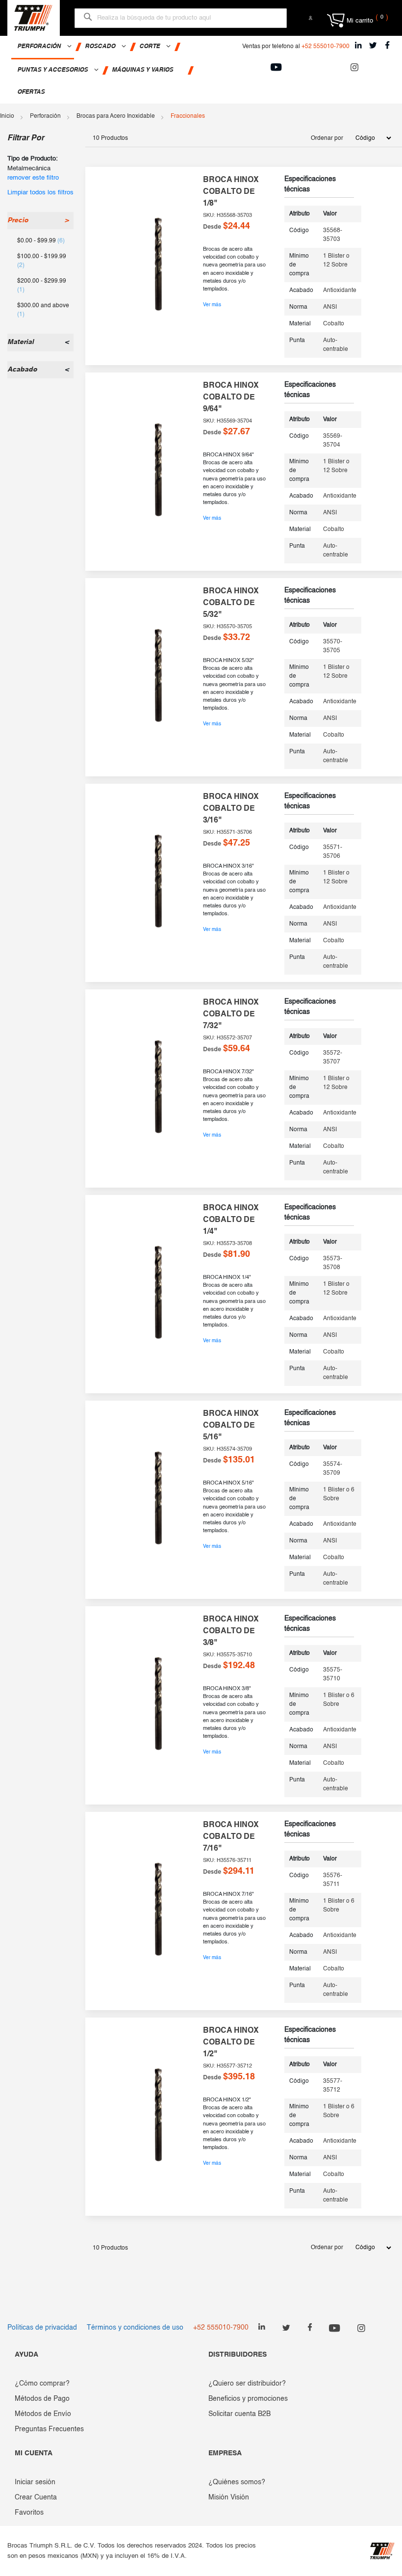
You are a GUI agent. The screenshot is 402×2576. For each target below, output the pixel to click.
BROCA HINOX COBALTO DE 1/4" (231, 1220)
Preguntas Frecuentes (49, 2429)
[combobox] (181, 18)
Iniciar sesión (35, 2482)
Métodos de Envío (43, 2414)
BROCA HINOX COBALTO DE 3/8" (231, 1631)
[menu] (117, 70)
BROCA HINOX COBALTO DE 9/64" (231, 398)
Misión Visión (229, 2497)
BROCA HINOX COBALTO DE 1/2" (231, 2043)
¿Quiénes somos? (237, 2482)
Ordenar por (327, 138)
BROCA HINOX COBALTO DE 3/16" (231, 809)
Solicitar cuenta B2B (239, 2414)
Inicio (7, 116)
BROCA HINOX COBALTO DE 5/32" (231, 603)
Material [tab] (21, 342)
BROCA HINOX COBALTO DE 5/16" (231, 1426)
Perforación (45, 116)
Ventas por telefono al (296, 47)
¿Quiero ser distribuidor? (247, 2384)
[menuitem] (43, 48)
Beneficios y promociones (248, 2399)
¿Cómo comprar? (42, 2384)
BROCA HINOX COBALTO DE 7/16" (231, 1837)
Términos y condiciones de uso (135, 2328)
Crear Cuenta (36, 2497)
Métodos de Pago (42, 2399)
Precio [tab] (18, 220)
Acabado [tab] (22, 370)
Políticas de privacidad (42, 2328)
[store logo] (33, 18)
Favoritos (29, 2513)
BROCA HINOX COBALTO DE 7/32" (231, 1014)
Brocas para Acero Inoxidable (116, 116)
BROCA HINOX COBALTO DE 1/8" (231, 192)
